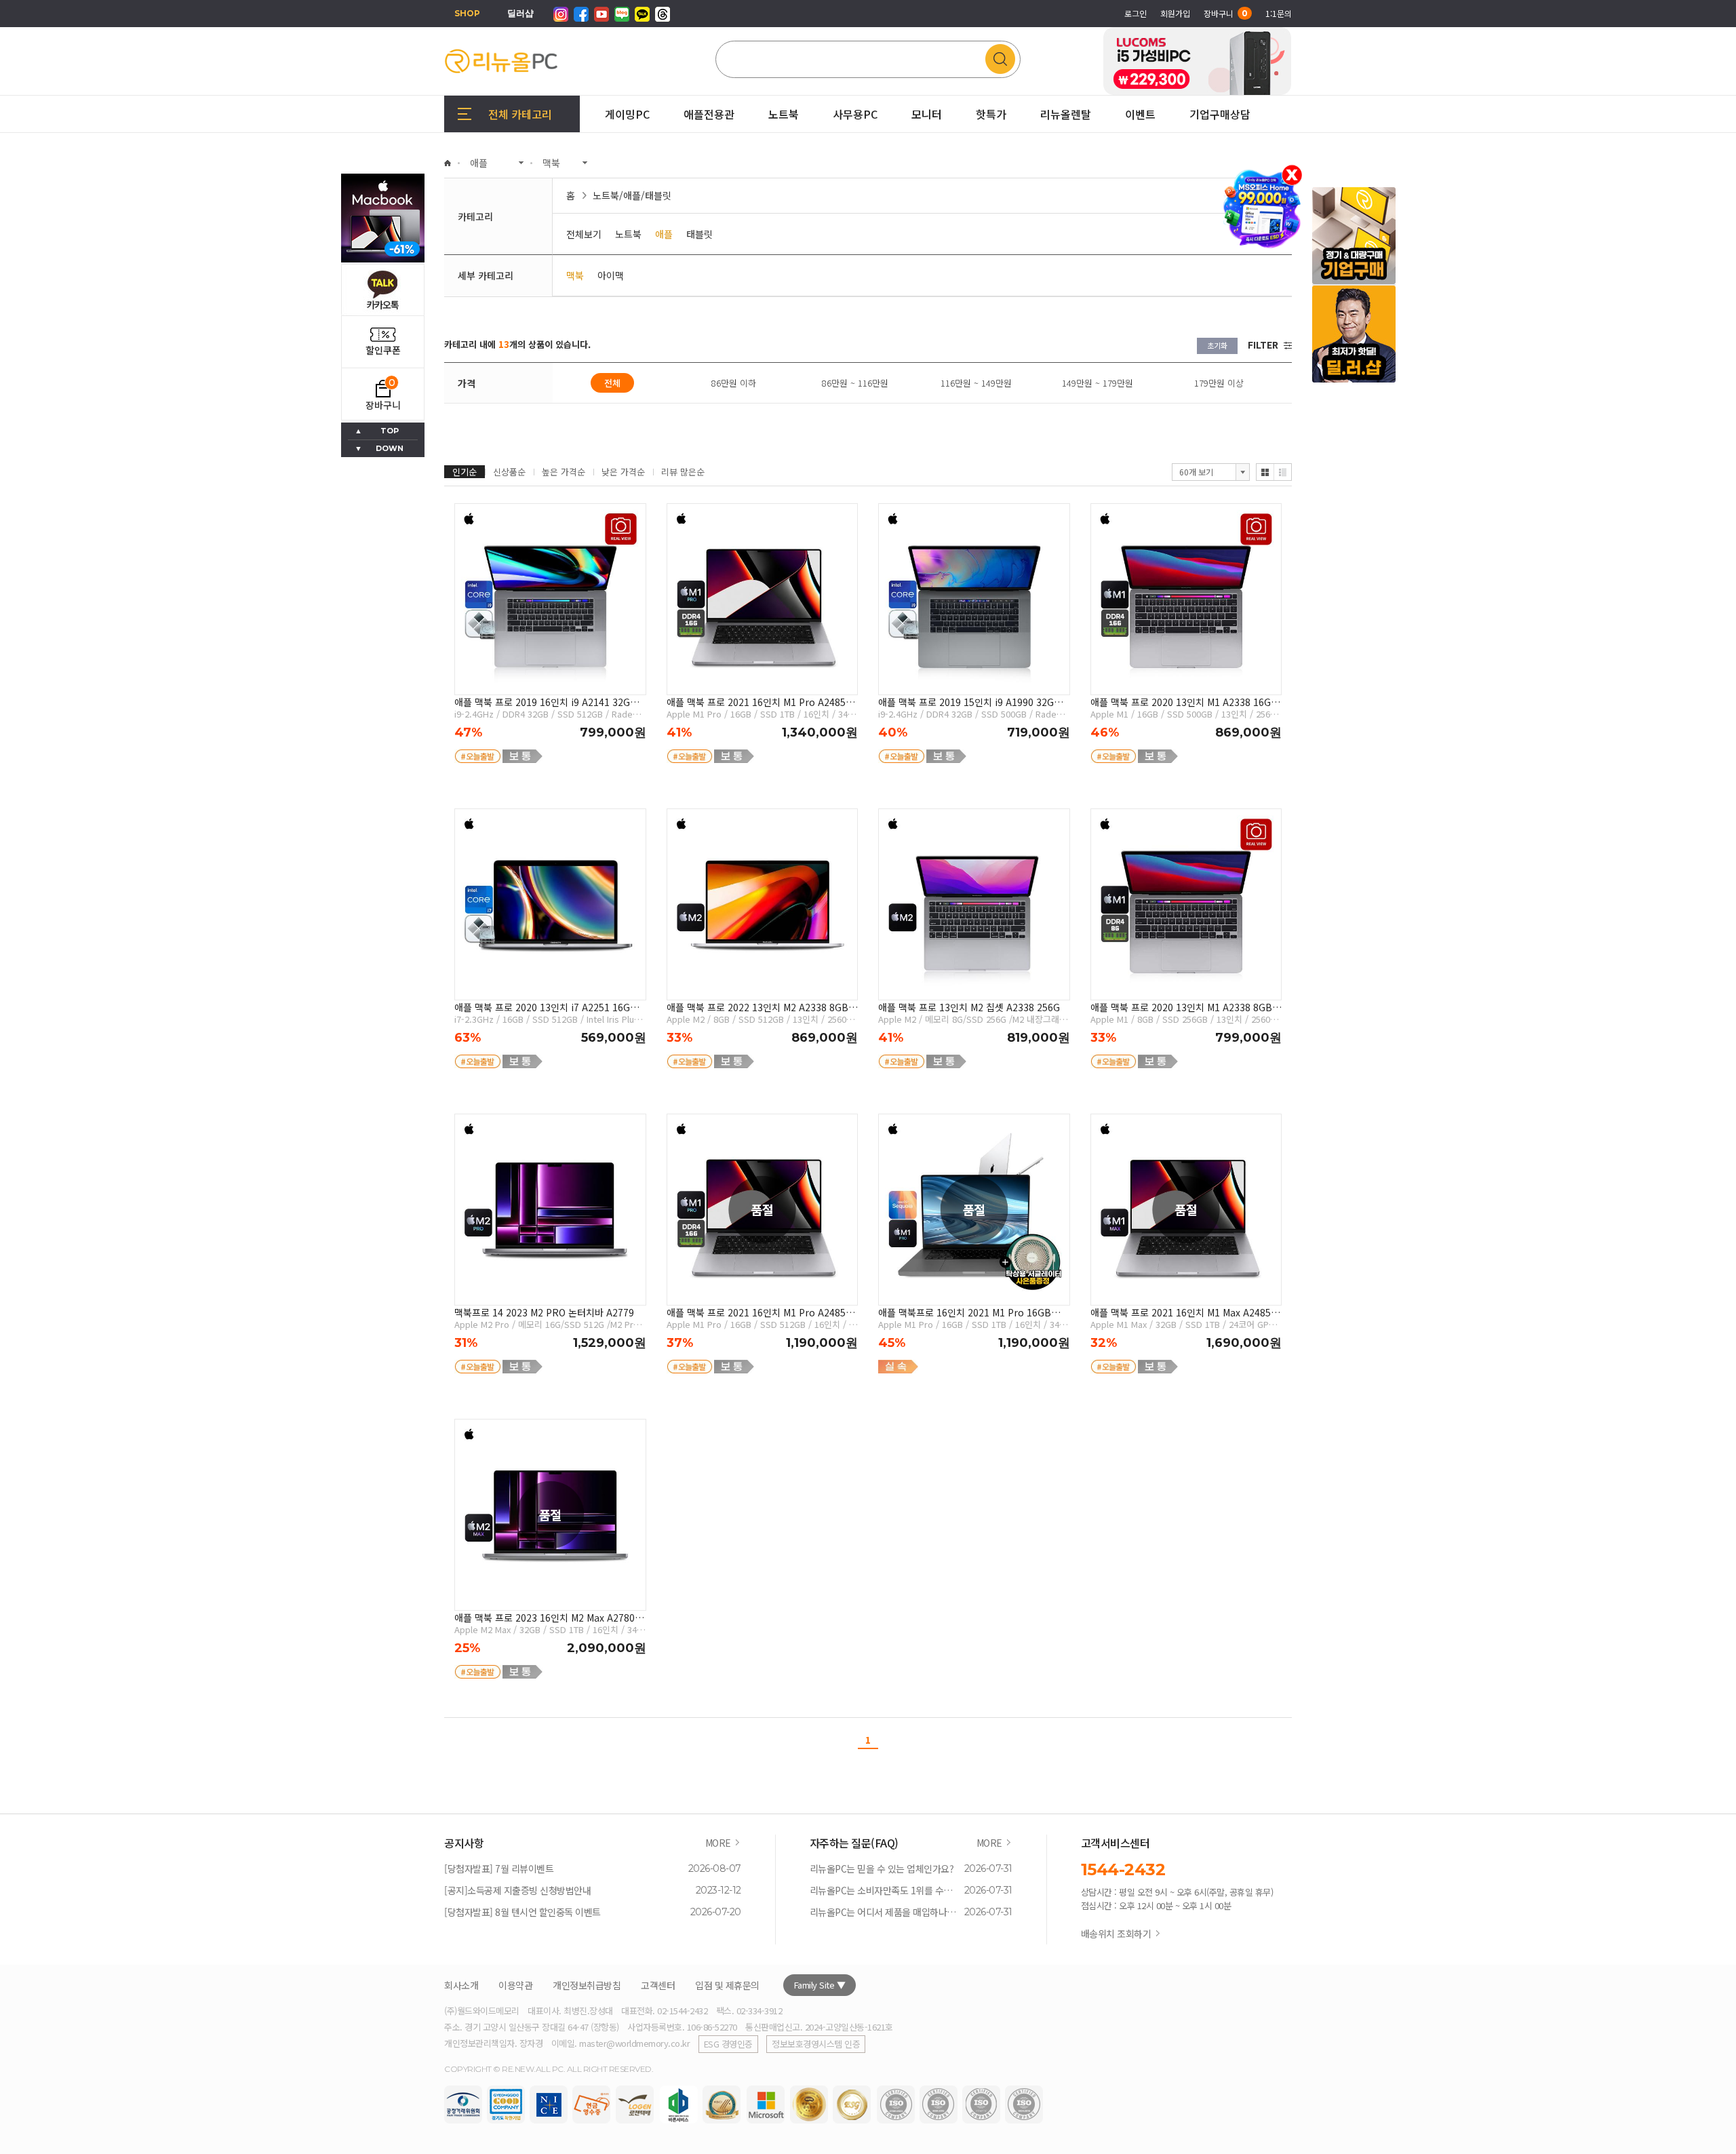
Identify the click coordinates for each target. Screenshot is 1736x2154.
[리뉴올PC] (502, 61)
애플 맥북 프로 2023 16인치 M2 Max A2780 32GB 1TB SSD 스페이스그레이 (545, 1618)
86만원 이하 (734, 383)
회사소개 (461, 1985)
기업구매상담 (1220, 97)
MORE (718, 1843)
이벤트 (1140, 114)
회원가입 (1175, 13)
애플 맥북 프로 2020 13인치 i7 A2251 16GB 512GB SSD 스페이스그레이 (546, 1007)
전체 (612, 383)
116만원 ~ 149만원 (976, 383)
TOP (390, 431)
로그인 (1136, 13)
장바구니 (1226, 13)
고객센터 (658, 1985)
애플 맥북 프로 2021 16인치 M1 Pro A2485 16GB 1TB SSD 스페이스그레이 (756, 702)
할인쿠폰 (383, 350)
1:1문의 (1279, 13)
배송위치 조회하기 (1116, 1934)
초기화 (1217, 345)
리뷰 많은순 (683, 472)
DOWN (390, 448)
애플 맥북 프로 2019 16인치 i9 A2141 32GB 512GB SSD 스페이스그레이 (546, 702)
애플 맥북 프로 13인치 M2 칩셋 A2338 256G (969, 1007)
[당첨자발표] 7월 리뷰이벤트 (499, 1868)
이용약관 (515, 1985)
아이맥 (611, 275)
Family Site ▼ (820, 1985)
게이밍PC (627, 114)
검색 (1003, 59)
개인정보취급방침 (587, 1985)
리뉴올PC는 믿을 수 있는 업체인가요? (882, 1868)
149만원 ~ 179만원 (1098, 383)
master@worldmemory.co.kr (634, 2043)
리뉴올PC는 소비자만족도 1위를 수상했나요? (884, 1890)
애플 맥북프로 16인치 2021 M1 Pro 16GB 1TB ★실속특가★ (965, 1312)
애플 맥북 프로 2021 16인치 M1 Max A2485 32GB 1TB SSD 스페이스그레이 (1181, 1312)
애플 (664, 234)
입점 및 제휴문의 (727, 1985)
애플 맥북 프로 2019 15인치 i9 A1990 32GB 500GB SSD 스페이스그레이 (969, 702)
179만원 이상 (1219, 383)
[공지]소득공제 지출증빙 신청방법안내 (517, 1890)
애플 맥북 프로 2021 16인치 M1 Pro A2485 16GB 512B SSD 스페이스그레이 (756, 1312)
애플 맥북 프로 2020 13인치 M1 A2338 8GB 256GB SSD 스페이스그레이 (1181, 1007)
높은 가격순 (564, 472)
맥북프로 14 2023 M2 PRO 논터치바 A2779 (544, 1312)
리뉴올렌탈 (1066, 114)
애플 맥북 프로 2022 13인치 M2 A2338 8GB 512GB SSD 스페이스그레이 (757, 1007)
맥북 (575, 275)
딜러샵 (520, 13)
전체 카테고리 (520, 114)
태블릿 (699, 234)
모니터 (927, 114)
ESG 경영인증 (728, 2044)
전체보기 (584, 234)
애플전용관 (709, 114)
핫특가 (991, 114)
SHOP (467, 13)
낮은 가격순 (623, 472)
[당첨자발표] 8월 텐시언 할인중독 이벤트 (522, 1912)
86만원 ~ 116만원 (855, 383)
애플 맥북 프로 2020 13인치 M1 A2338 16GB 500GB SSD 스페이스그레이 (1184, 702)
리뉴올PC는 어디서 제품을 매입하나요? (884, 1912)
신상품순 (509, 472)
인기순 (465, 472)
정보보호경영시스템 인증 (816, 2044)
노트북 (784, 114)
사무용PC (855, 114)
